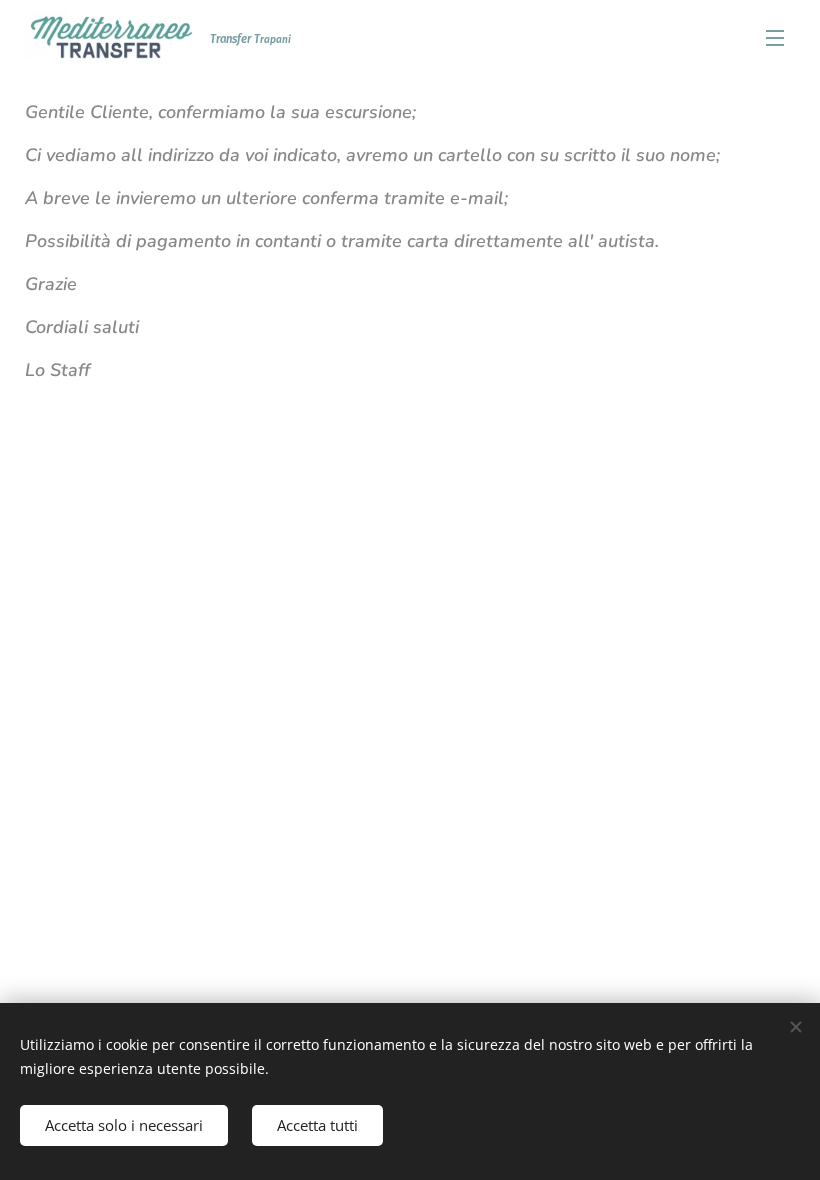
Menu (775, 37)
